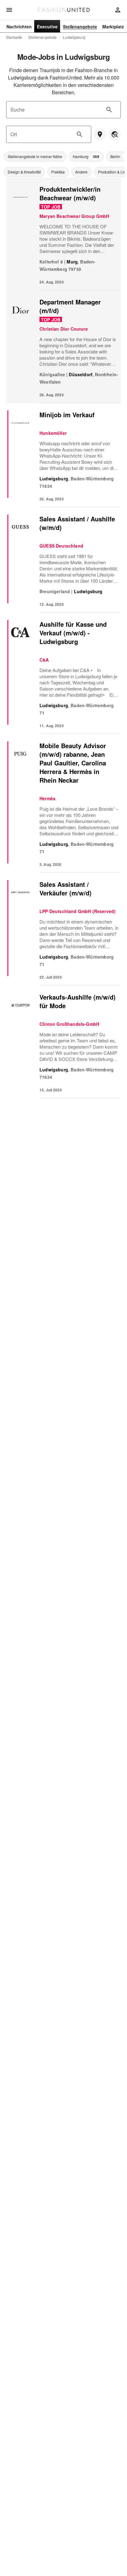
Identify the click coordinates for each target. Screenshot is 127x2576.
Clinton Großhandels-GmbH (69, 1024)
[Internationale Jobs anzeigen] (115, 134)
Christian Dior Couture (64, 329)
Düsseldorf (81, 374)
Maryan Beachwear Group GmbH (74, 216)
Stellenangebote (43, 37)
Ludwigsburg (74, 37)
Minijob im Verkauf (67, 415)
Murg (72, 262)
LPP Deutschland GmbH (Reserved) (78, 911)
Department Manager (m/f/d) (71, 306)
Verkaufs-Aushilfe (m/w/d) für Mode (78, 1001)
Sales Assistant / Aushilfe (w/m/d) (77, 523)
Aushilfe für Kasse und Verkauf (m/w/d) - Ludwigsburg (73, 633)
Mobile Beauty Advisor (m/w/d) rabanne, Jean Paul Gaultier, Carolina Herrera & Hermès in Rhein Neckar (73, 763)
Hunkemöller (53, 433)
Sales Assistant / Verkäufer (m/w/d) (66, 889)
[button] (35, 157)
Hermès (47, 798)
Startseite (14, 37)
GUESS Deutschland (61, 546)
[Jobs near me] (100, 134)
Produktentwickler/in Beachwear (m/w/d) (70, 193)
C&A (44, 660)
